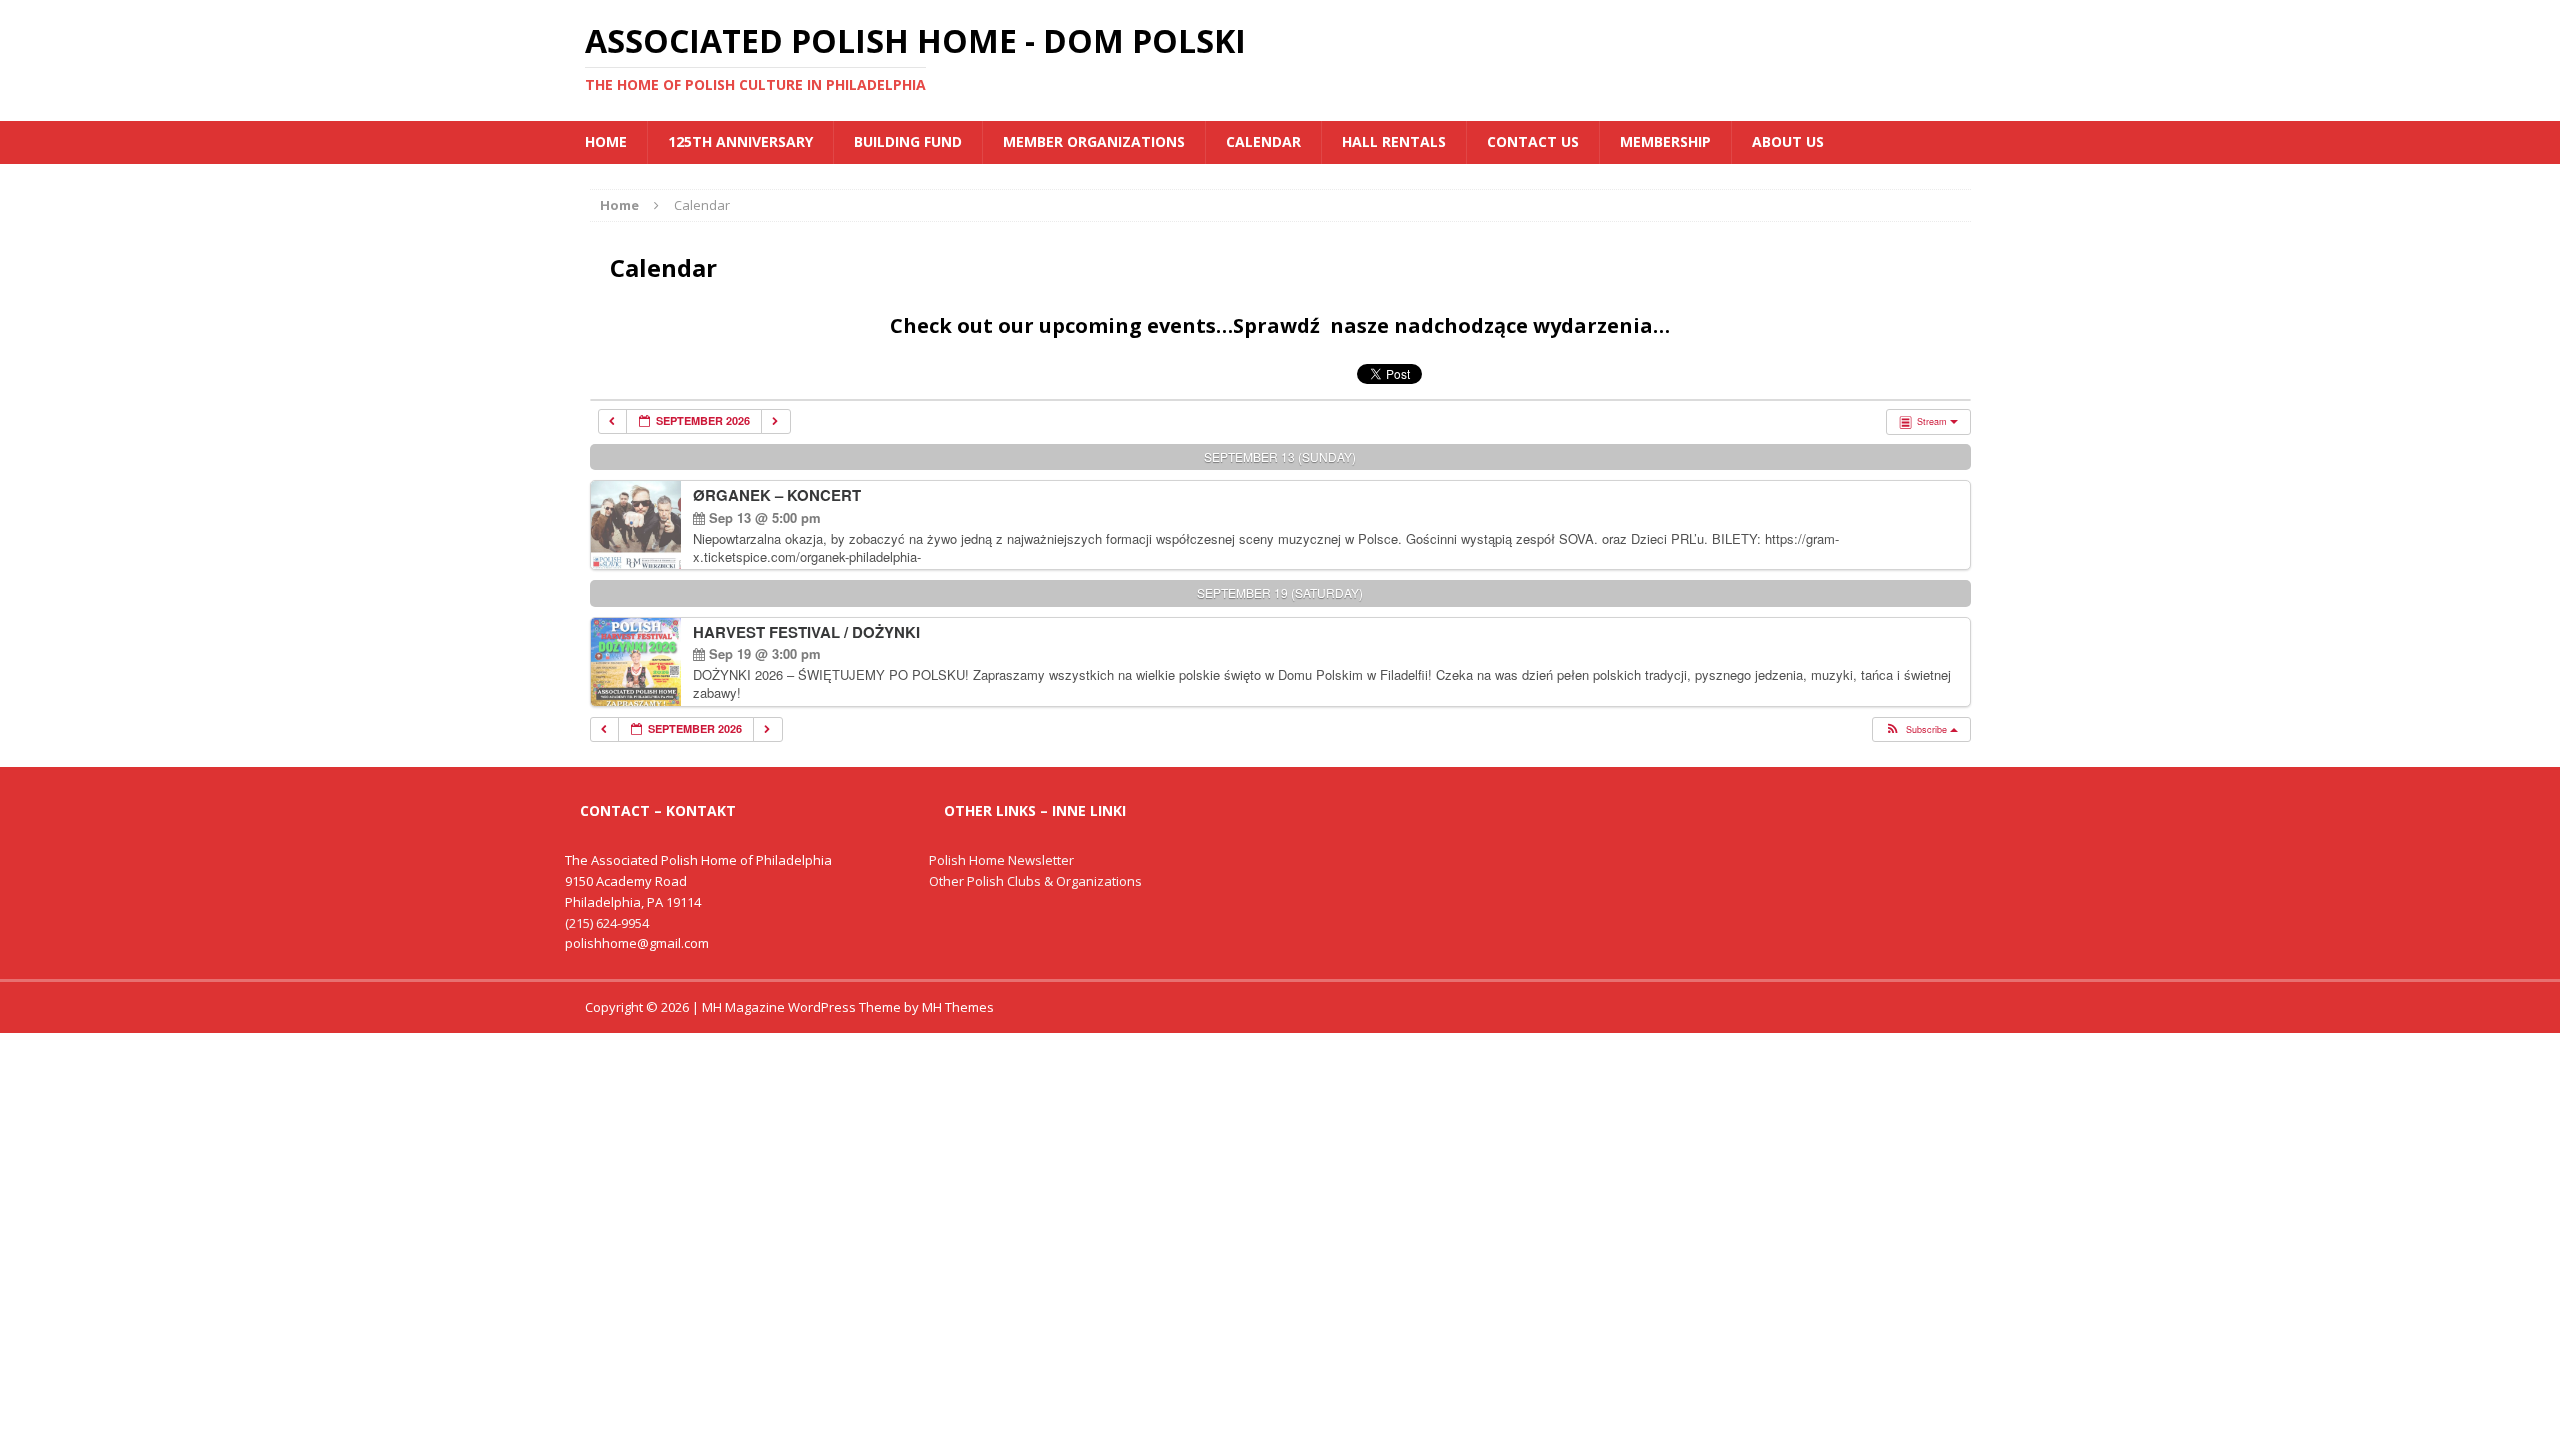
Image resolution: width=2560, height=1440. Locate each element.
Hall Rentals (1394, 141)
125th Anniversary (740, 141)
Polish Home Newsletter (1001, 860)
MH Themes (958, 1007)
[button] (1920, 730)
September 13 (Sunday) (1280, 456)
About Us (1788, 141)
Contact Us (1533, 141)
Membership (1665, 141)
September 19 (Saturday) (1280, 592)
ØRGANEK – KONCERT (777, 495)
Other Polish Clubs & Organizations (1035, 881)
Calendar (1263, 141)
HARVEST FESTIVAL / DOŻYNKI (806, 632)
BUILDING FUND (908, 141)
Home (606, 141)
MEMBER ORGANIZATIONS (1094, 141)
